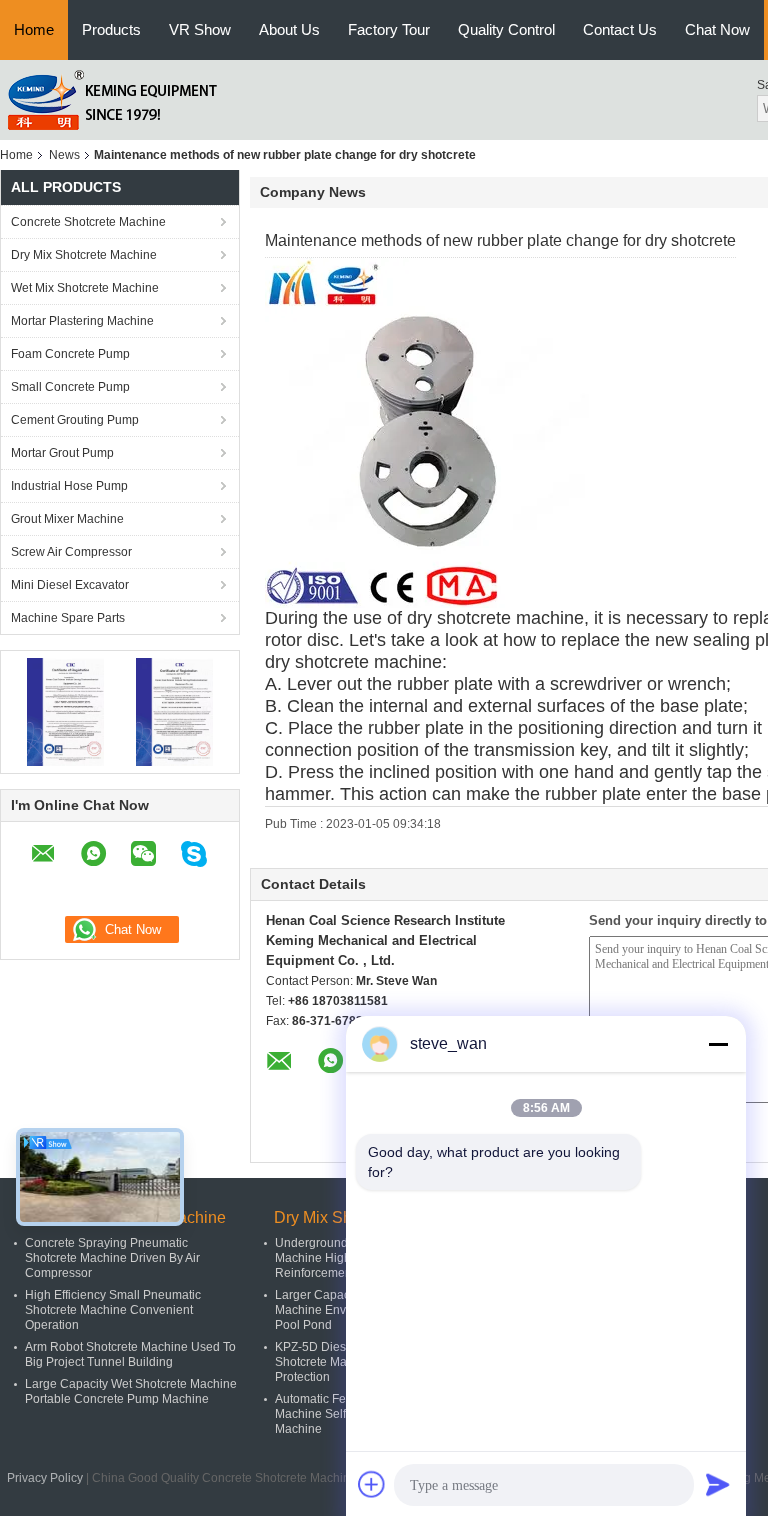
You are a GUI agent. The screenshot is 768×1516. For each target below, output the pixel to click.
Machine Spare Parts (68, 618)
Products (111, 29)
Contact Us (620, 29)
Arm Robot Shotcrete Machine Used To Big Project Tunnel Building (130, 1354)
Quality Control (506, 29)
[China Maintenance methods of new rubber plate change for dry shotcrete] (440, 432)
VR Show (200, 29)
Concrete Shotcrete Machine (88, 222)
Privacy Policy (45, 1478)
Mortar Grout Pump (62, 453)
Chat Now (717, 29)
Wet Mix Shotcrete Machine (85, 288)
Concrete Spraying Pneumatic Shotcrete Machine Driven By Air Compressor (112, 1258)
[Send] (718, 1484)
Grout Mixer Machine (67, 519)
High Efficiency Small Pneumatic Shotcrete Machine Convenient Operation (113, 1310)
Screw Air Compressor (71, 552)
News (64, 155)
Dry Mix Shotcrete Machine (84, 255)
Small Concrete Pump (70, 387)
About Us (289, 29)
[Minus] (718, 1044)
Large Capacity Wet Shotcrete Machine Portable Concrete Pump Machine (131, 1391)
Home (34, 29)
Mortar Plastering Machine (82, 321)
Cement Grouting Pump (75, 420)
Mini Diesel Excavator (70, 585)
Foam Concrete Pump (70, 354)
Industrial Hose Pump (69, 486)
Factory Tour (389, 29)
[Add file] (372, 1484)
